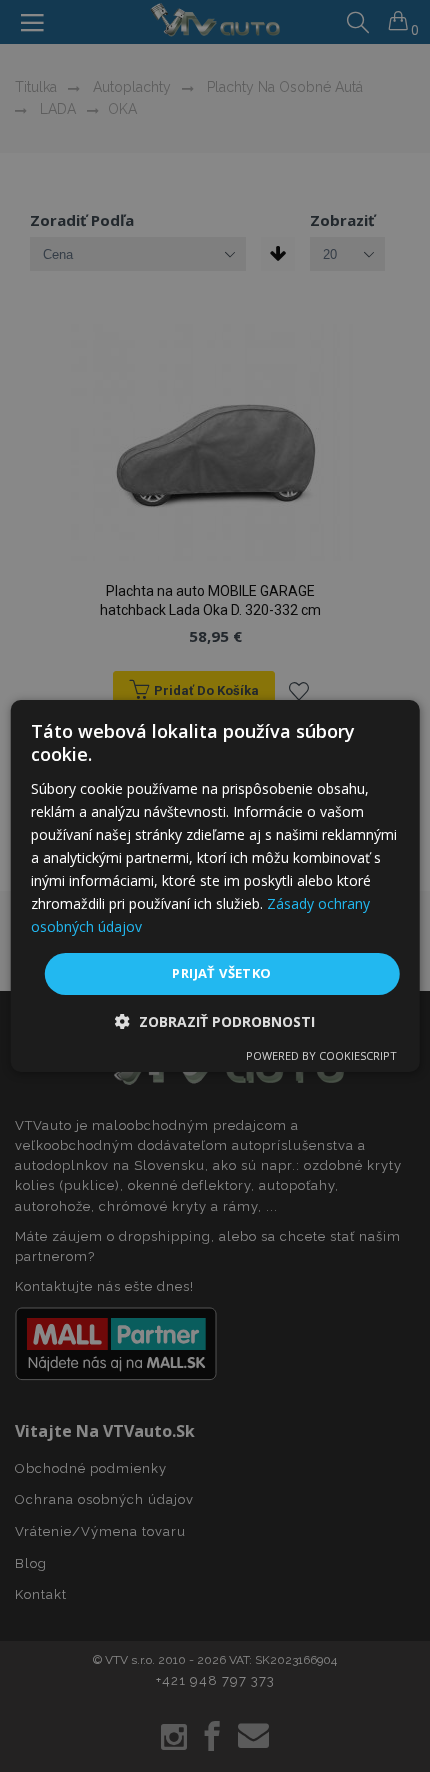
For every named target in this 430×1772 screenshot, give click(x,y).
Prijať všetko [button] (221, 973)
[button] (215, 1021)
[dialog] (215, 886)
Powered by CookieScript (321, 1055)
